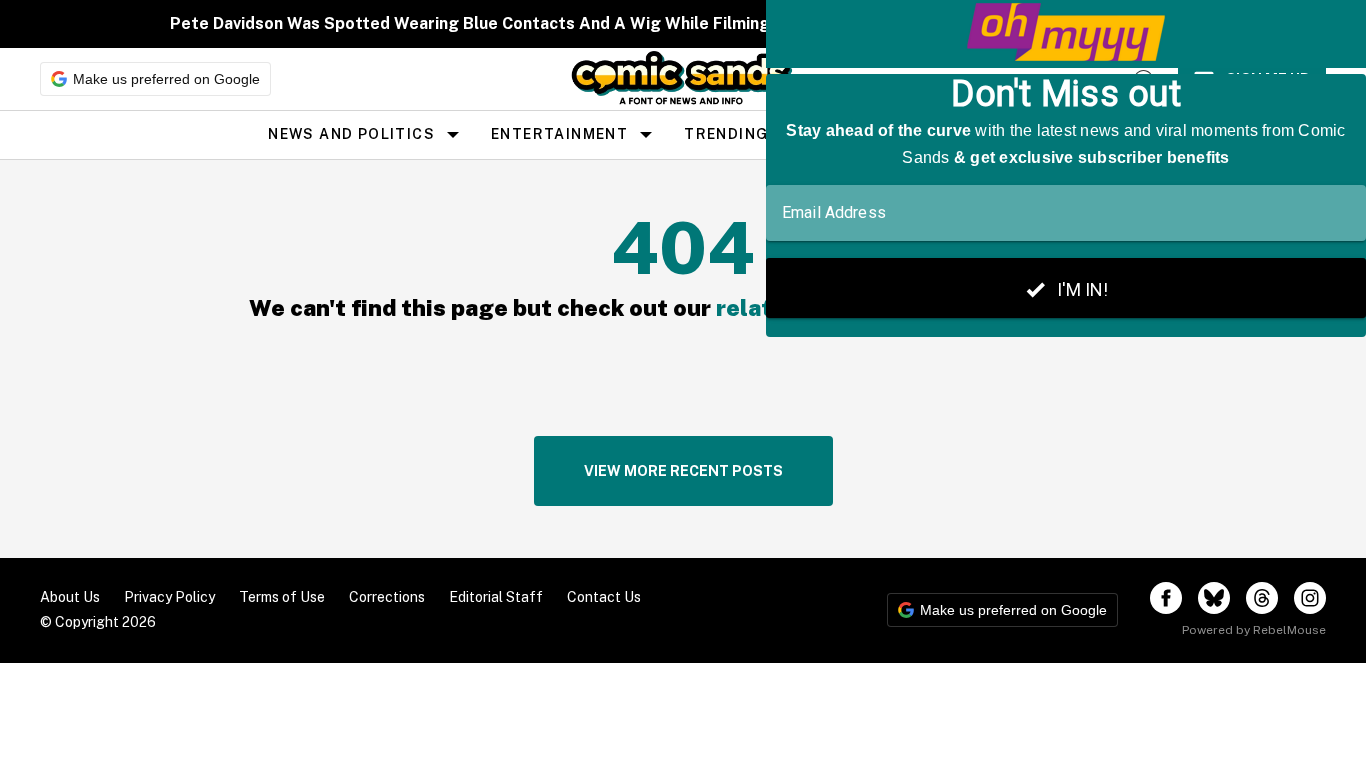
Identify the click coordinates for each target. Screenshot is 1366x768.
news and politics (351, 134)
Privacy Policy (169, 597)
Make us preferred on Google (166, 79)
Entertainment (559, 134)
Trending (726, 134)
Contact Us (604, 597)
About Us (70, 597)
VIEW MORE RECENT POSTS (683, 471)
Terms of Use (282, 597)
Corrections (387, 597)
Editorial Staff (496, 597)
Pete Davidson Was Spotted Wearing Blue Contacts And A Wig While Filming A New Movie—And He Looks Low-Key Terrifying (663, 23)
